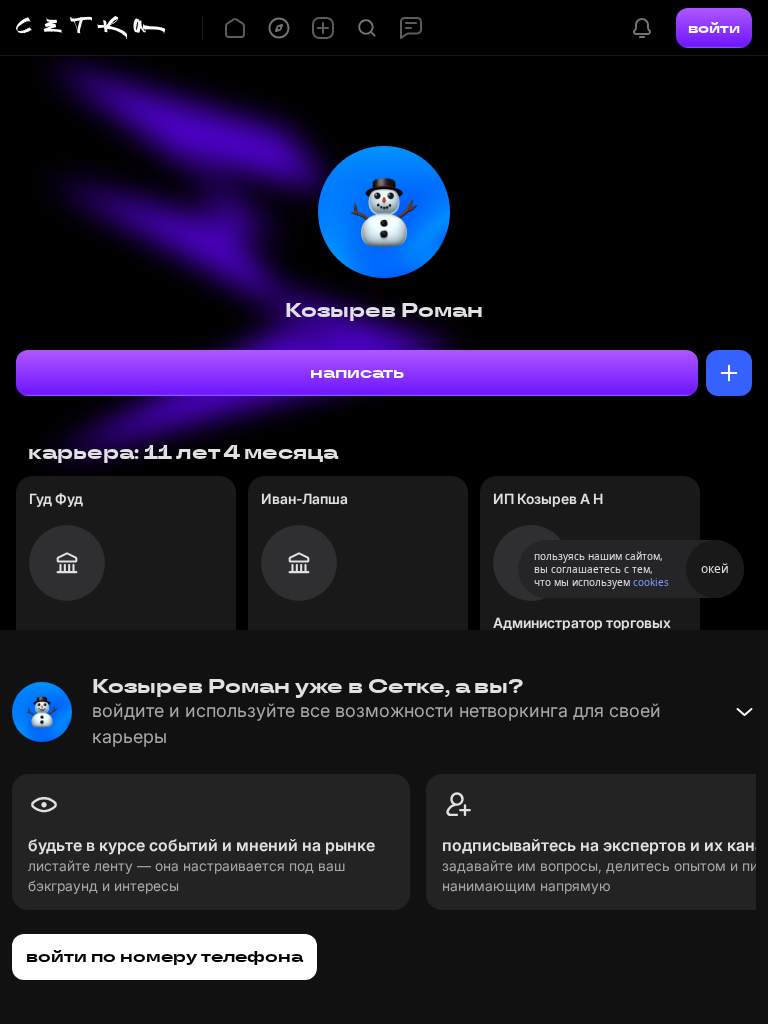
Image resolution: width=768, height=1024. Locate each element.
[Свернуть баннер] (744, 712)
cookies (651, 582)
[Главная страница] (91, 28)
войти (714, 28)
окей (715, 568)
